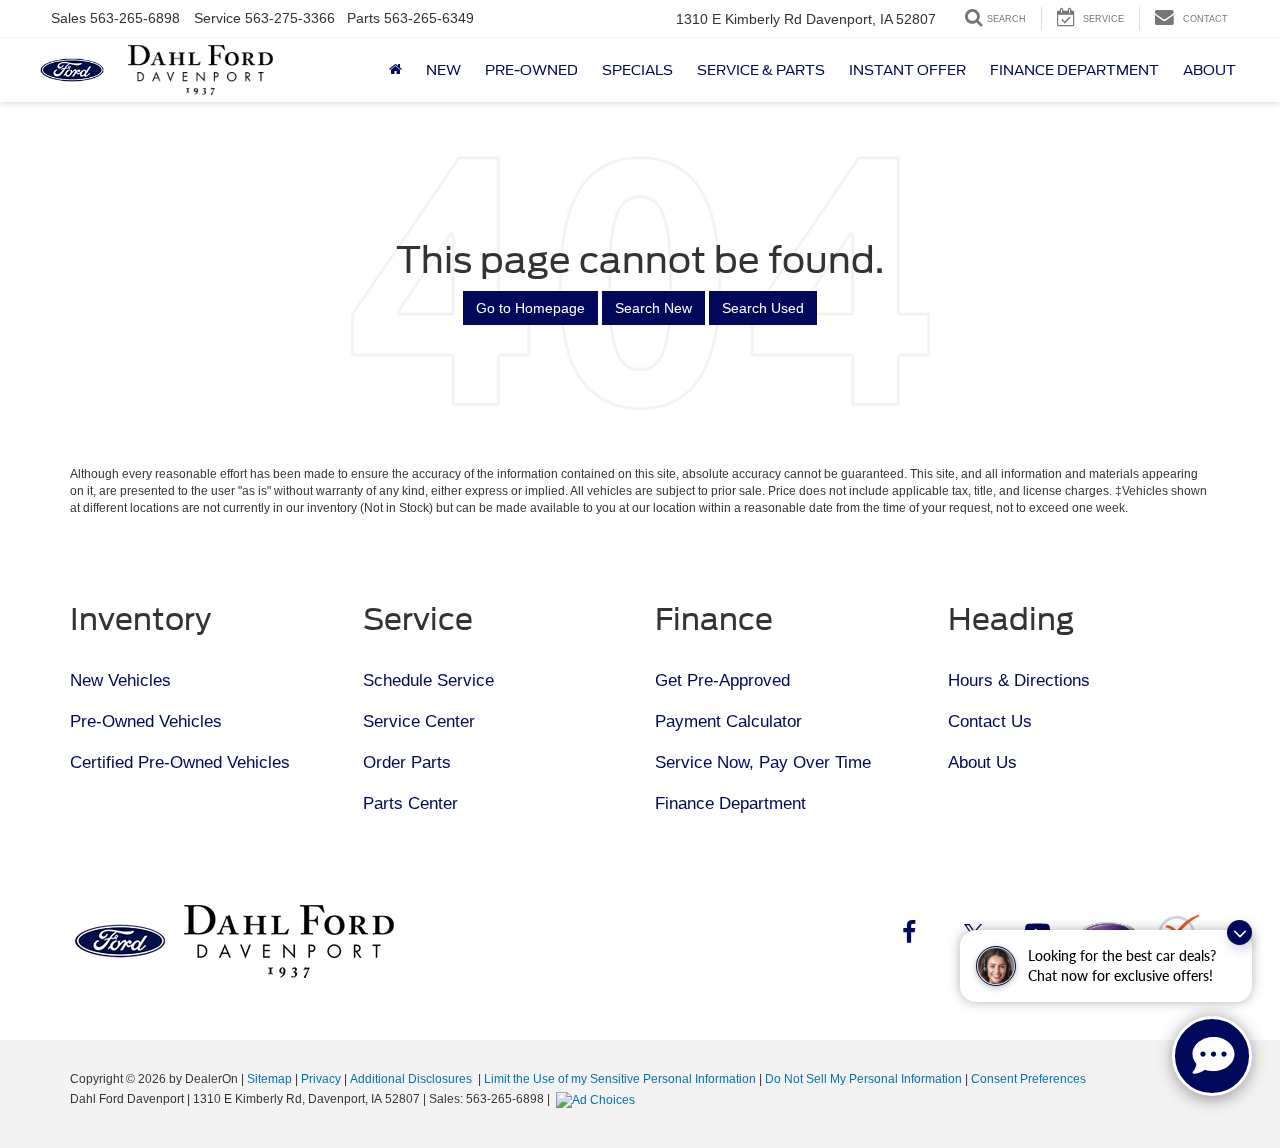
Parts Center (410, 803)
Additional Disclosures (412, 1079)
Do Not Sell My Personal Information (863, 1079)
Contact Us (990, 721)
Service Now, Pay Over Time (763, 762)
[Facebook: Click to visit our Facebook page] (909, 936)
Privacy (321, 1079)
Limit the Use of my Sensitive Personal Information (620, 1079)
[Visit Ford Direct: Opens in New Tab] (598, 1099)
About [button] (1209, 70)
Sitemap (269, 1079)
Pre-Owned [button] (531, 70)
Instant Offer (907, 70)
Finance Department (730, 803)
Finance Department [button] (1074, 70)
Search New (653, 308)
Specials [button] (637, 70)
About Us (982, 762)
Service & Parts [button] (761, 70)
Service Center (419, 721)
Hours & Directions (1019, 680)
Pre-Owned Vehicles (146, 721)
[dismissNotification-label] (1239, 932)
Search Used (763, 308)
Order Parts (407, 762)
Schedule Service (428, 680)
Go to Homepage (530, 308)
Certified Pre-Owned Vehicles (180, 762)
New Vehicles (120, 680)
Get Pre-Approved (722, 680)
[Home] (395, 70)
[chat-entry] (1212, 1056)
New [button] (443, 70)
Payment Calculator (728, 721)
